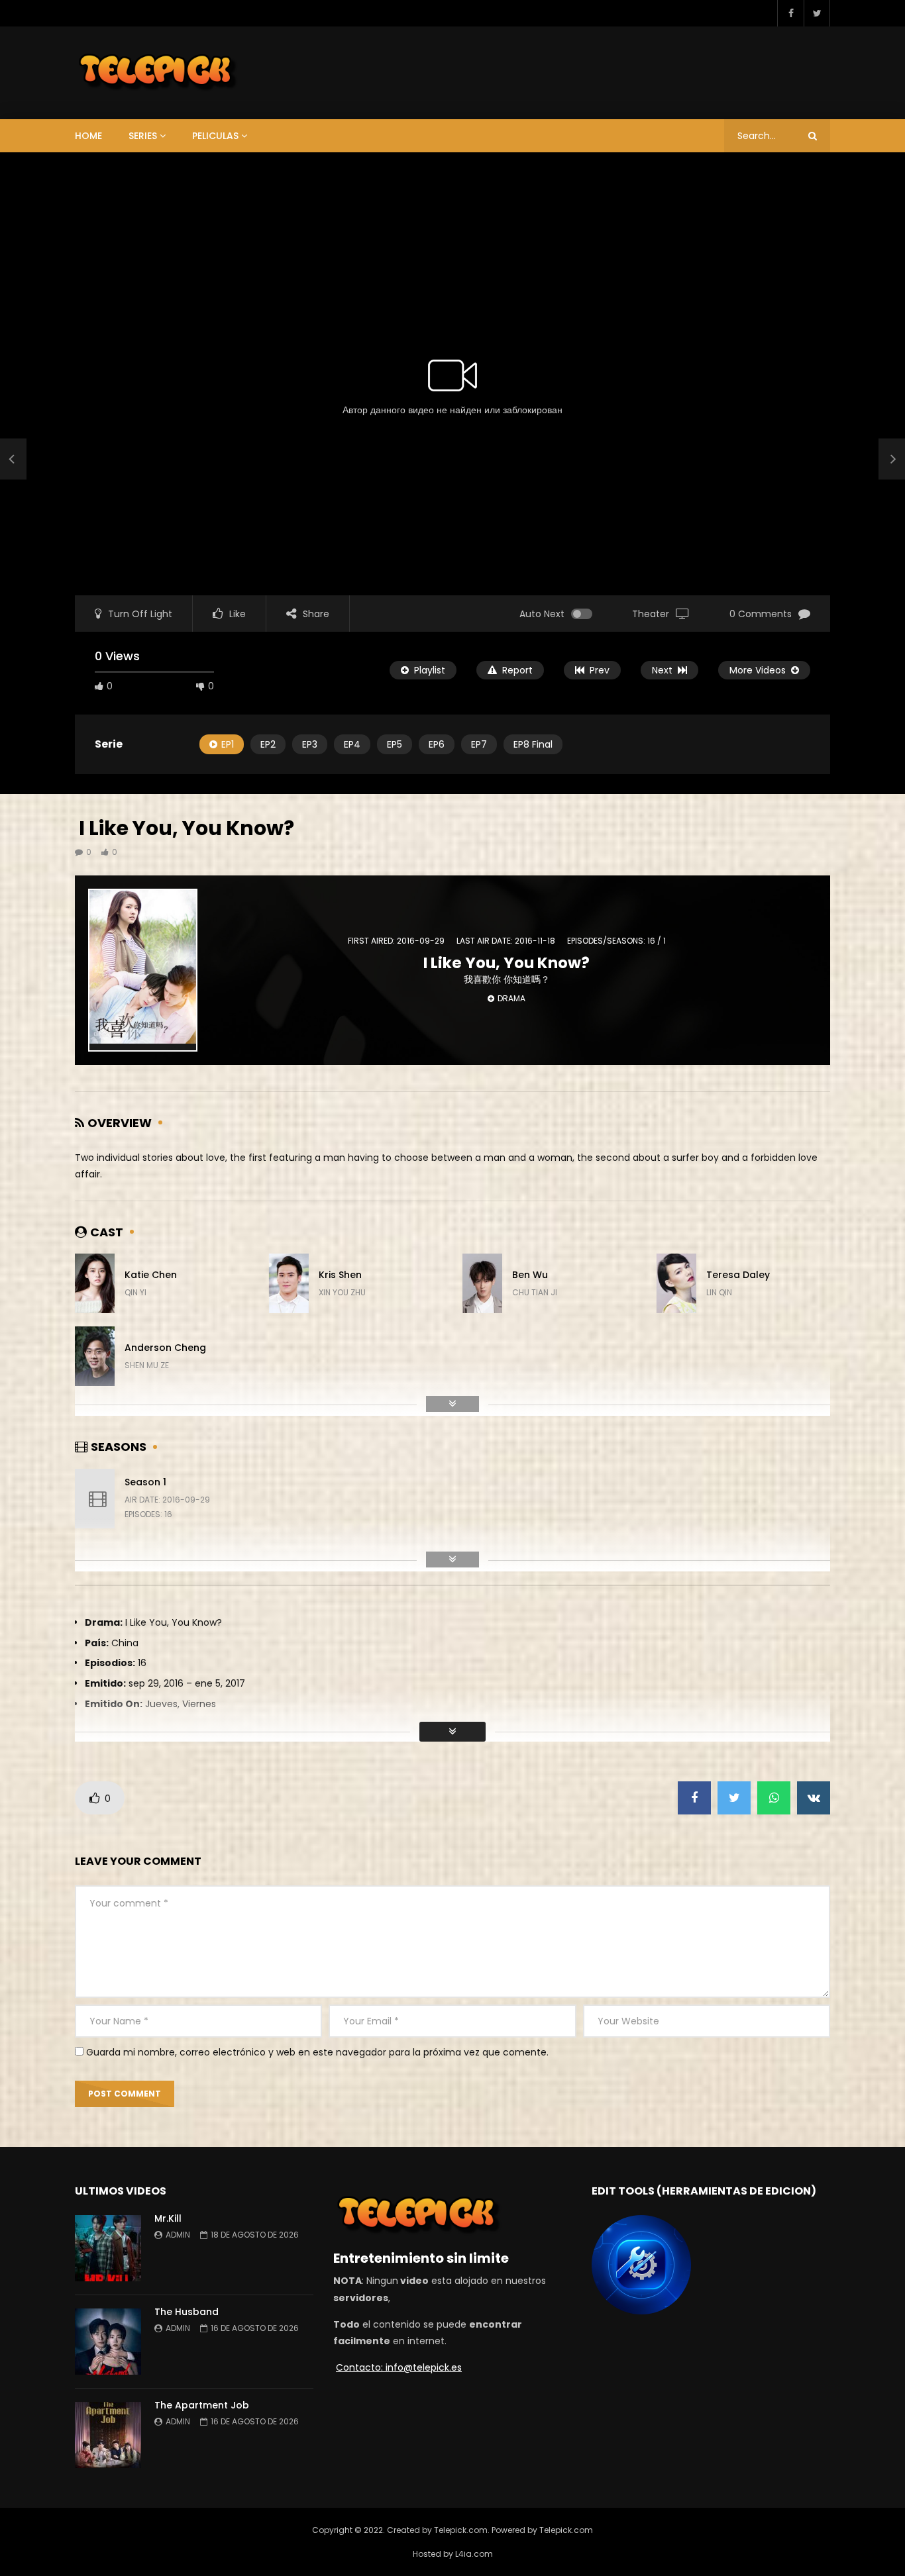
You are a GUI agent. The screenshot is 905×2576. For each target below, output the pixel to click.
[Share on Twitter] (734, 1798)
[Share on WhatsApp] (774, 1798)
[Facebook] (790, 13)
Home (88, 136)
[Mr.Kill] (108, 2248)
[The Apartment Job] (108, 2435)
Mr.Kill (169, 2218)
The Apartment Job (202, 2405)
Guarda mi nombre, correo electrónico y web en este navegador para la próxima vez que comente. (317, 2052)
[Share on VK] (814, 1798)
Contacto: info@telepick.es (399, 2367)
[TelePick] (158, 73)
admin (178, 2235)
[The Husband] (108, 2342)
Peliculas (215, 136)
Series (143, 136)
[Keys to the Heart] (13, 460)
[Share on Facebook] (694, 1798)
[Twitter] (817, 13)
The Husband (186, 2312)
